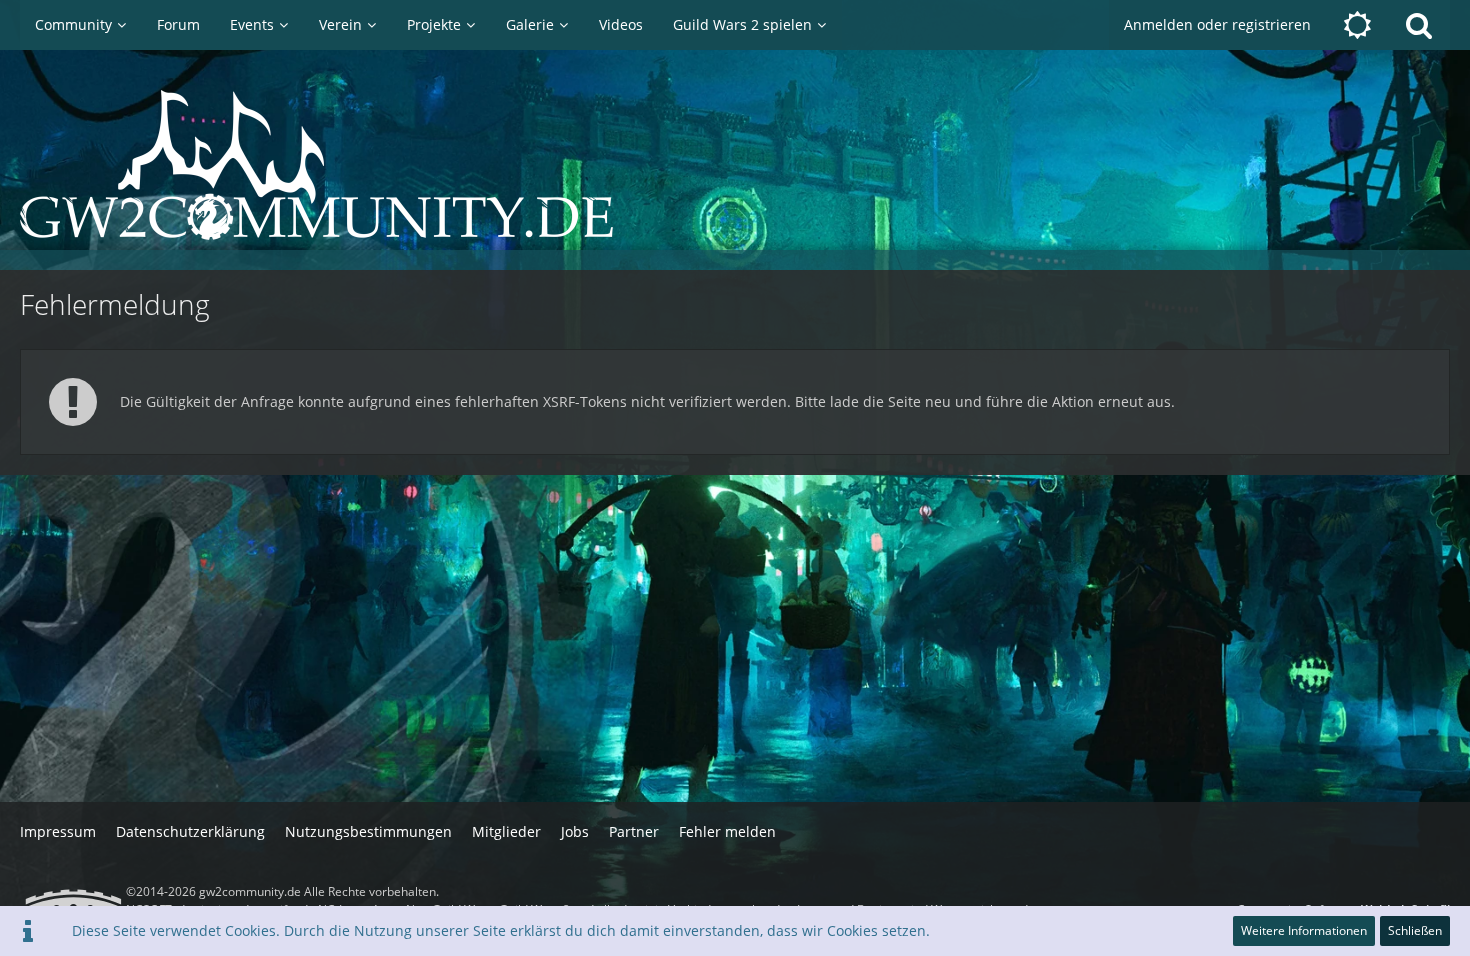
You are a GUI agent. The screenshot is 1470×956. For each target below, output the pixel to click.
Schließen (1415, 930)
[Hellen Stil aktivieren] (1357, 25)
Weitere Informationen (1304, 930)
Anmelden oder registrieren (1217, 24)
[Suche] (1419, 25)
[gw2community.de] (735, 165)
